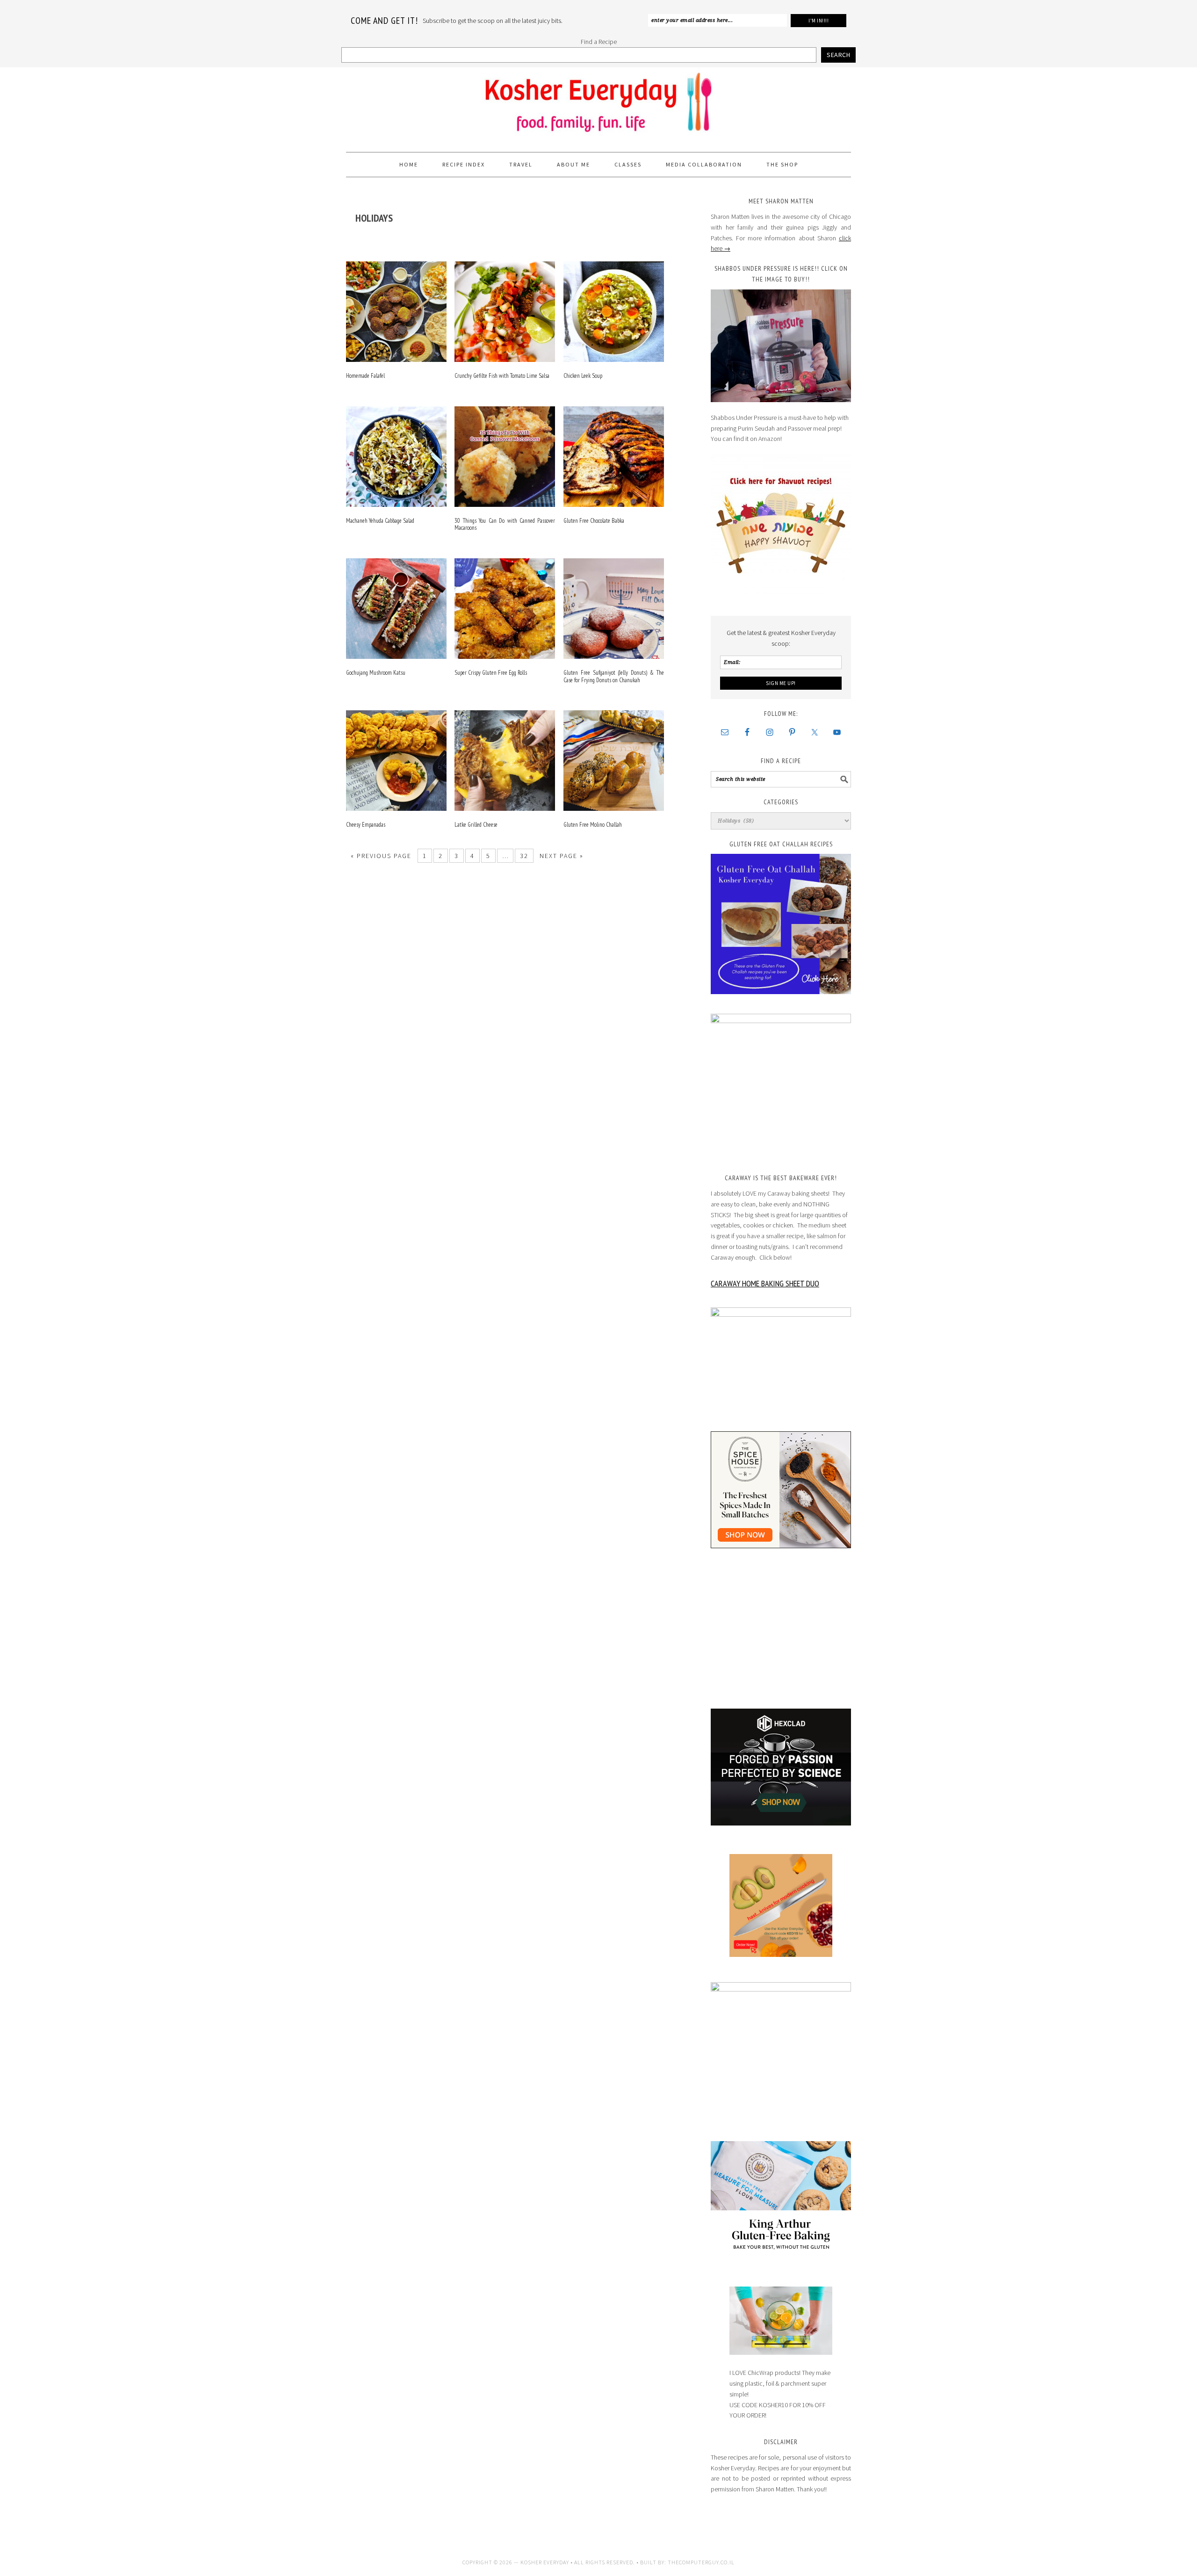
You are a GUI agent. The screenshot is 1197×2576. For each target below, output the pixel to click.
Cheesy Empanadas (366, 825)
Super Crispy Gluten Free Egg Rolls (491, 673)
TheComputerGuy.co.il (701, 2562)
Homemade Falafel (365, 376)
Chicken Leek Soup (583, 376)
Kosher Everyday (598, 106)
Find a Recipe (599, 42)
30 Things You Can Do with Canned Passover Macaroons (505, 524)
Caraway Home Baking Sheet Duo (765, 1283)
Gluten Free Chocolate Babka (594, 521)
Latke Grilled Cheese (476, 825)
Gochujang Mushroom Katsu (376, 673)
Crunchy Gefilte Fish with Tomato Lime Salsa (502, 376)
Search (838, 55)
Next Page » (562, 856)
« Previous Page (381, 856)
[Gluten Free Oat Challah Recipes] (781, 924)
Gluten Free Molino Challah (593, 825)
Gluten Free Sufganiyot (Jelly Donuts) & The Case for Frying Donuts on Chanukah (614, 676)
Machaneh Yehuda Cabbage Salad (380, 521)
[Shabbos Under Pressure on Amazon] (781, 346)
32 (524, 856)
